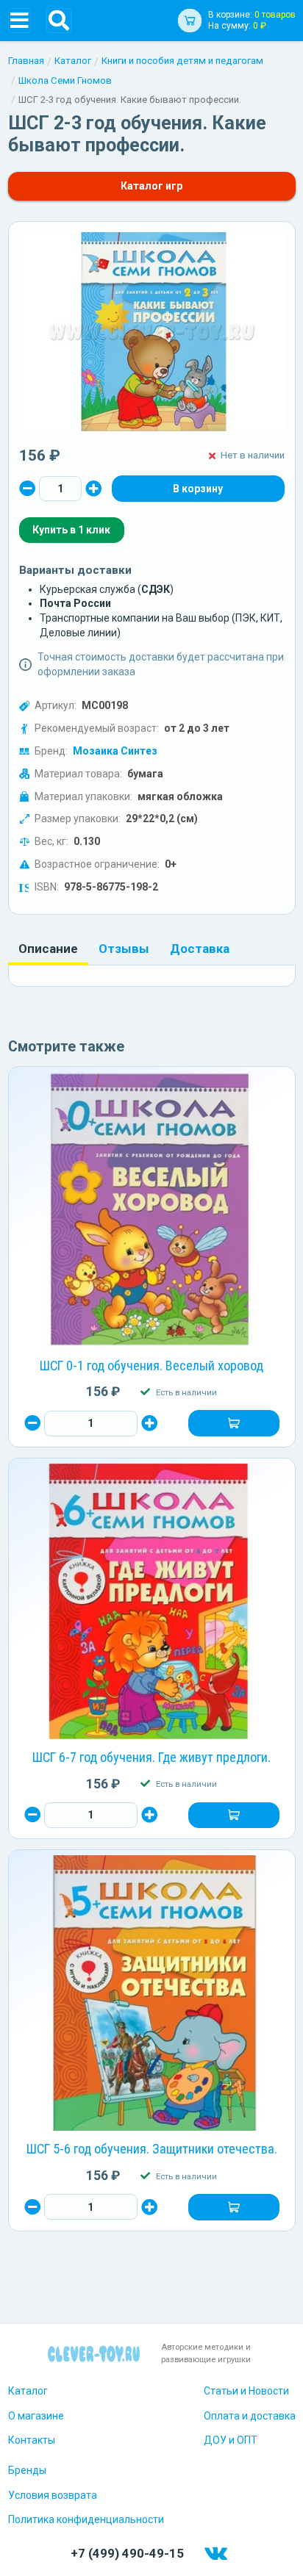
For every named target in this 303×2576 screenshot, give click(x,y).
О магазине (36, 2416)
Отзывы (124, 949)
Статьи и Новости (246, 2391)
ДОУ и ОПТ (231, 2440)
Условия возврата (53, 2495)
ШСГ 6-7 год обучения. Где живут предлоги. (151, 1757)
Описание (48, 949)
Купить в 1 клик (71, 530)
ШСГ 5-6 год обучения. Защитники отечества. (152, 2149)
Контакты (32, 2440)
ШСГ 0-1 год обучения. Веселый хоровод (151, 1366)
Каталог (73, 61)
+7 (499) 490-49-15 (127, 2553)
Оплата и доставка (250, 2416)
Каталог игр (151, 186)
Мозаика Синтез (115, 751)
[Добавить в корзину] (234, 1423)
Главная (26, 61)
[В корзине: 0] (198, 489)
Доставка (200, 949)
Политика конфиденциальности (86, 2519)
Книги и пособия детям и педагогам (182, 61)
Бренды (27, 2470)
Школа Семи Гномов (65, 80)
